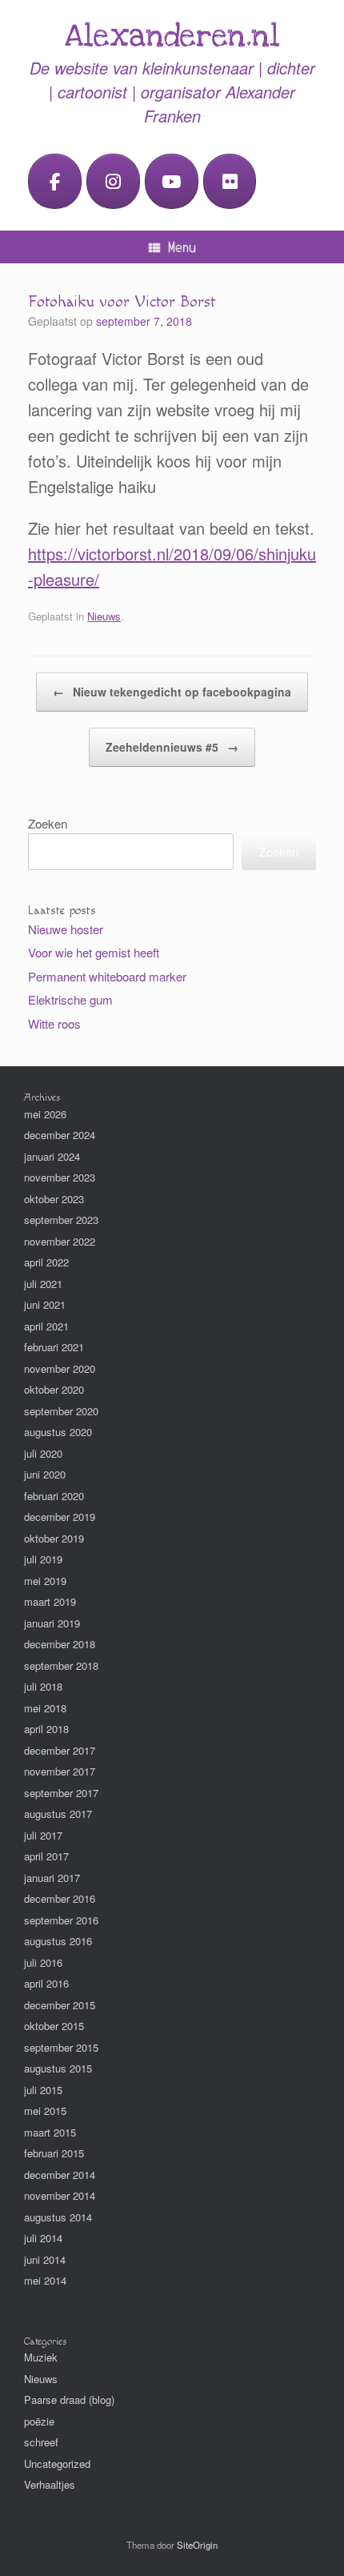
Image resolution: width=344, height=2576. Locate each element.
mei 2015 (45, 2111)
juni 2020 (45, 1474)
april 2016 (46, 1983)
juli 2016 (43, 1962)
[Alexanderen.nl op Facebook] (55, 181)
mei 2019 (45, 1581)
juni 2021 (45, 1304)
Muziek (41, 2357)
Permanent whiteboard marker (107, 976)
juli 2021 (43, 1284)
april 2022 (46, 1262)
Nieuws (104, 616)
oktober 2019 (54, 1538)
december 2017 (60, 1750)
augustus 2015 (58, 2068)
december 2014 (60, 2175)
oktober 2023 (54, 1199)
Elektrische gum (70, 999)
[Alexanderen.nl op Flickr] (230, 181)
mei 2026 (45, 1114)
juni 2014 (45, 2259)
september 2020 (61, 1411)
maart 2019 (50, 1601)
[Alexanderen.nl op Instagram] (113, 181)
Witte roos (54, 1023)
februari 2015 (54, 2153)
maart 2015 (50, 2132)
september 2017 (61, 1793)
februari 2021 (54, 1347)
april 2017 (46, 1856)
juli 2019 (43, 1559)
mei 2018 (45, 1708)
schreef (41, 2442)
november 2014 (60, 2195)
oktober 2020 (54, 1389)
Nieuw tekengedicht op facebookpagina (172, 692)
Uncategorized (57, 2464)
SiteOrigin (197, 2545)
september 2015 (61, 2047)
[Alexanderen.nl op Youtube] (172, 181)
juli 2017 (43, 1835)
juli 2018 (43, 1686)
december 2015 (60, 2005)
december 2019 (60, 1517)
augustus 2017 (58, 1814)
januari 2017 (52, 1878)
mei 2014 (45, 2280)
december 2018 (60, 1644)
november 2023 (60, 1177)
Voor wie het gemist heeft (94, 952)
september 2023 (61, 1220)
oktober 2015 (54, 2026)
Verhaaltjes (50, 2484)
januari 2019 (52, 1623)
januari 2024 (52, 1156)
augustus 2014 (58, 2217)
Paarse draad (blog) (69, 2399)
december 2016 (60, 1898)
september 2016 (61, 1920)
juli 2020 (43, 1453)
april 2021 (46, 1326)
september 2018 (61, 1665)
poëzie (39, 2421)
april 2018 (46, 1729)
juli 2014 (43, 2238)
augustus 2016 (58, 1941)
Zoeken (48, 823)
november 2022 (60, 1241)
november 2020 (60, 1368)
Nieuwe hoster (66, 929)
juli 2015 (43, 2090)
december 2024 (60, 1135)
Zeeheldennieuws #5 (172, 747)
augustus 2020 (58, 1432)
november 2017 (60, 1771)
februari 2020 (54, 1496)
